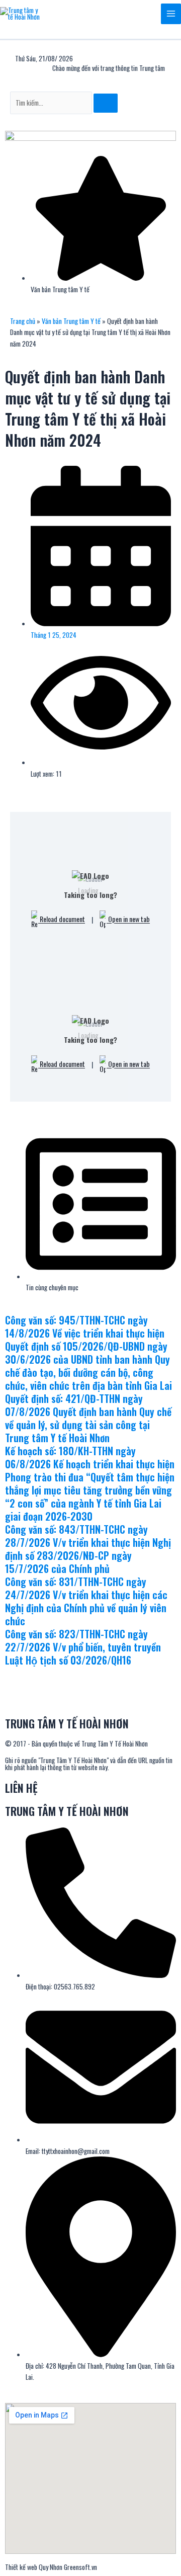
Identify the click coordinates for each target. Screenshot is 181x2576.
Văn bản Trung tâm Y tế (71, 321)
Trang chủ (23, 321)
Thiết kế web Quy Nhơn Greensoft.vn (51, 2567)
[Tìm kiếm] (106, 103)
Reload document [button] (62, 919)
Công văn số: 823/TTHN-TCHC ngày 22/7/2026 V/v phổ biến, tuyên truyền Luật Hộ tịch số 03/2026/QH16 (83, 1647)
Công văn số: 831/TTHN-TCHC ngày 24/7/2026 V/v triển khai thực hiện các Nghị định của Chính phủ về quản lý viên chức (86, 1601)
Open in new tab (128, 919)
